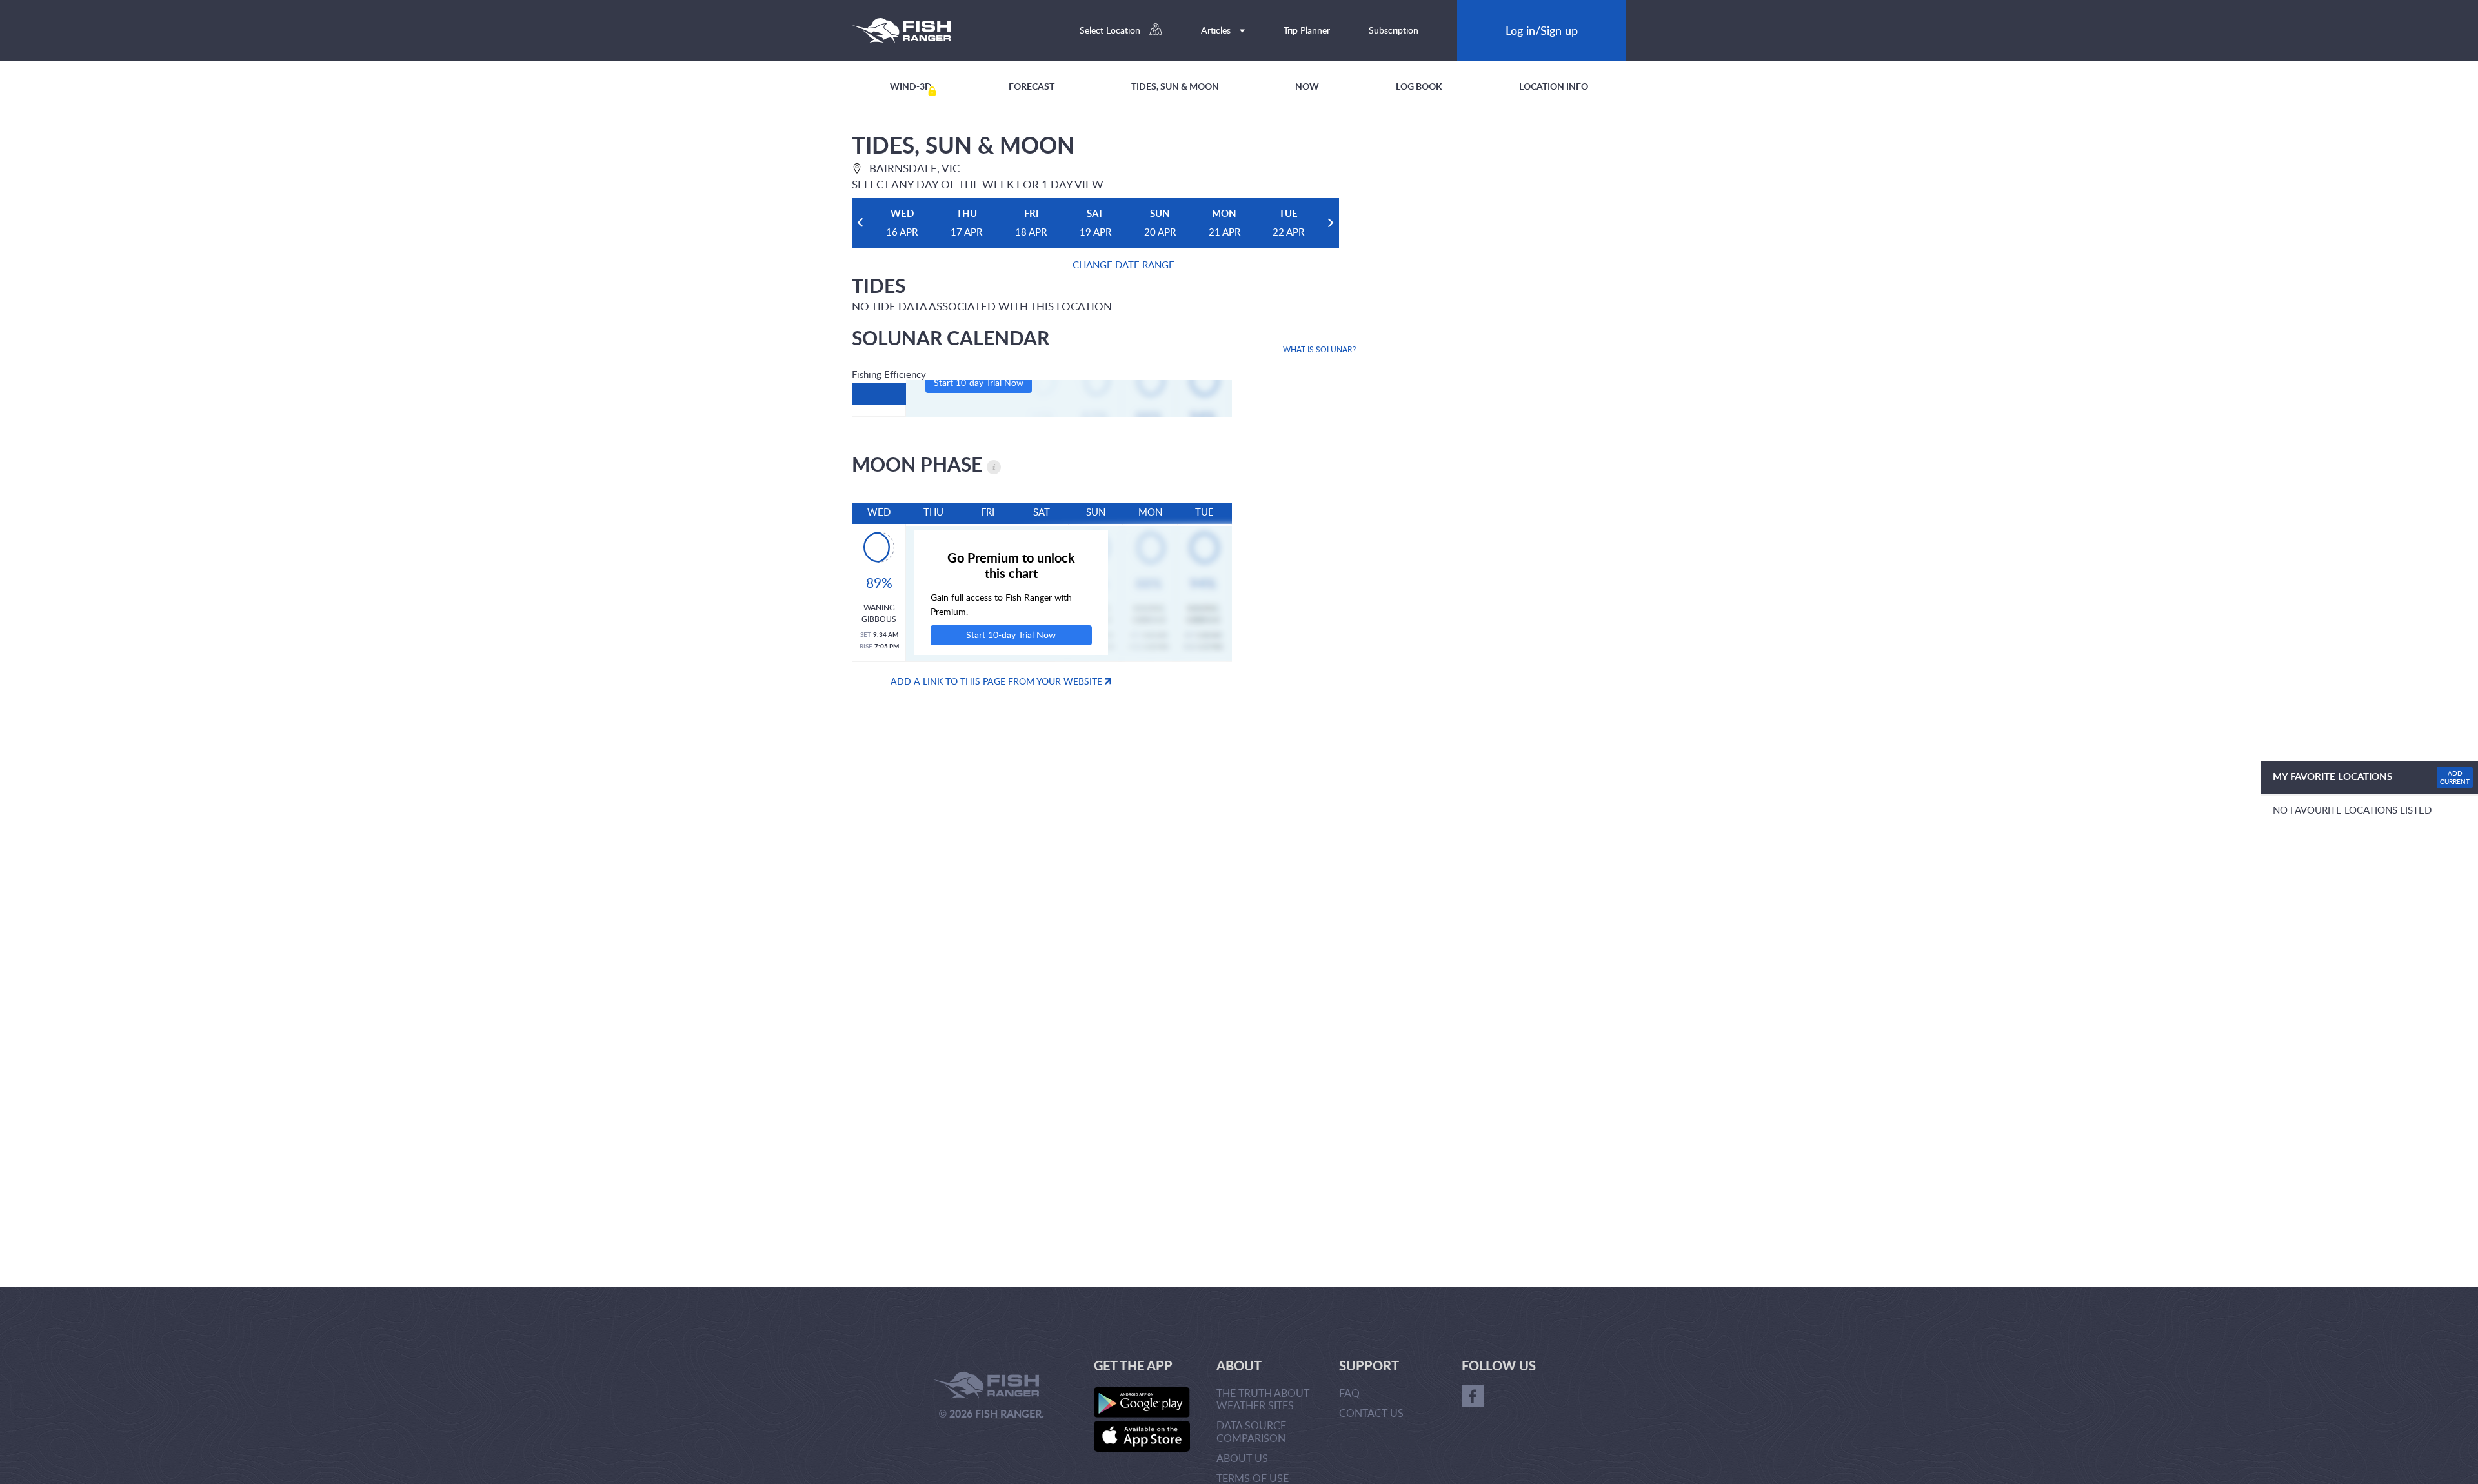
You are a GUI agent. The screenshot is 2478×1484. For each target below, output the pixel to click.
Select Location (1111, 30)
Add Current (2455, 777)
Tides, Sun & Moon (1175, 86)
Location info (1554, 86)
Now (1307, 86)
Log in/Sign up (1542, 30)
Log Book (1419, 86)
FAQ (1349, 1393)
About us (1242, 1458)
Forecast (1032, 86)
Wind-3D (911, 86)
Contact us (1371, 1413)
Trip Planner (1307, 30)
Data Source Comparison (1251, 1431)
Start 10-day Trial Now (979, 382)
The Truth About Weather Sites (1263, 1399)
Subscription (1394, 30)
